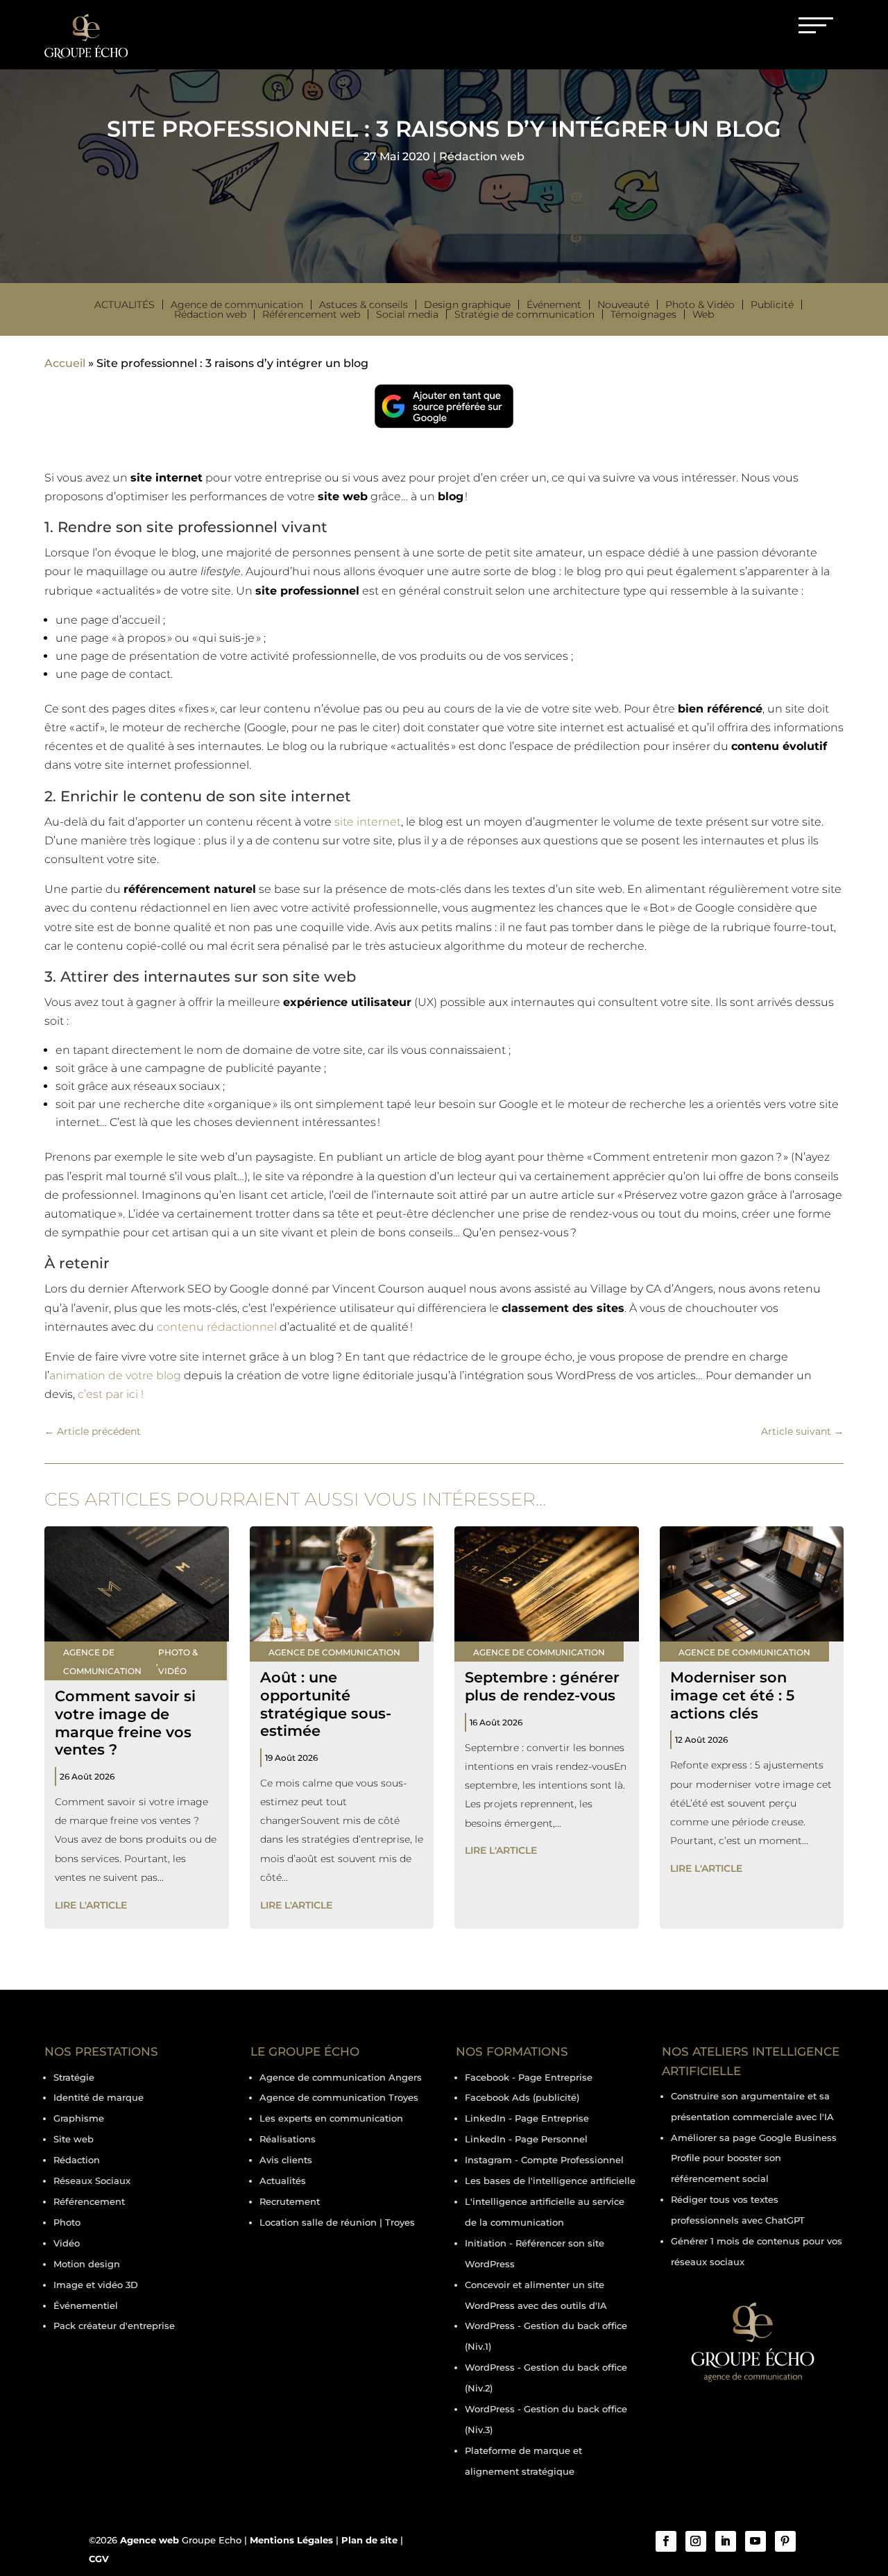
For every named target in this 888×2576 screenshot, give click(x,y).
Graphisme (79, 2118)
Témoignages (643, 314)
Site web (74, 2139)
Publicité (772, 305)
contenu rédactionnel (217, 1327)
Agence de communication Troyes (339, 2097)
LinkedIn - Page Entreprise (527, 2118)
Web (703, 314)
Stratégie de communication (524, 314)
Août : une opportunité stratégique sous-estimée (326, 1704)
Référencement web (311, 314)
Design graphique (467, 305)
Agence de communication (237, 305)
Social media (407, 314)
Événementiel (86, 2305)
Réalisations (288, 2139)
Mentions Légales (291, 2540)
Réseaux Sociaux (92, 2181)
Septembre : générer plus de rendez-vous (542, 1686)
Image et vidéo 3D (96, 2285)
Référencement (89, 2201)
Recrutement (290, 2201)
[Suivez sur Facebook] (666, 2541)
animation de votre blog (115, 1375)
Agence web (150, 2540)
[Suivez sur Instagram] (696, 2541)
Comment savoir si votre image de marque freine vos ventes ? (125, 1722)
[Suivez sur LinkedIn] (726, 2541)
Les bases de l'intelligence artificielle (550, 2181)
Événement (554, 305)
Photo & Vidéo (700, 305)
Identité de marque (99, 2097)
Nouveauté (623, 305)
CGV (99, 2559)
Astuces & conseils (364, 305)
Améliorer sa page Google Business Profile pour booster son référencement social (754, 2158)
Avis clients (286, 2160)
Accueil (65, 363)
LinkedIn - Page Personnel (526, 2139)
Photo (67, 2222)
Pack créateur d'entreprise (114, 2326)
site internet (368, 822)
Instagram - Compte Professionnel (544, 2160)
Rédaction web (482, 156)
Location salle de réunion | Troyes (337, 2222)
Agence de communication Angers (341, 2077)
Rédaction (77, 2160)
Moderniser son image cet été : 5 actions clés (732, 1695)
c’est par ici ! (111, 1394)
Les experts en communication (331, 2118)
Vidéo (67, 2243)
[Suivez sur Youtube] (755, 2541)
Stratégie (74, 2077)
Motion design (87, 2264)
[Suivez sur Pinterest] (785, 2541)
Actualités (125, 305)
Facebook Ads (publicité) (522, 2097)
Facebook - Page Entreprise (529, 2077)
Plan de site (369, 2540)
